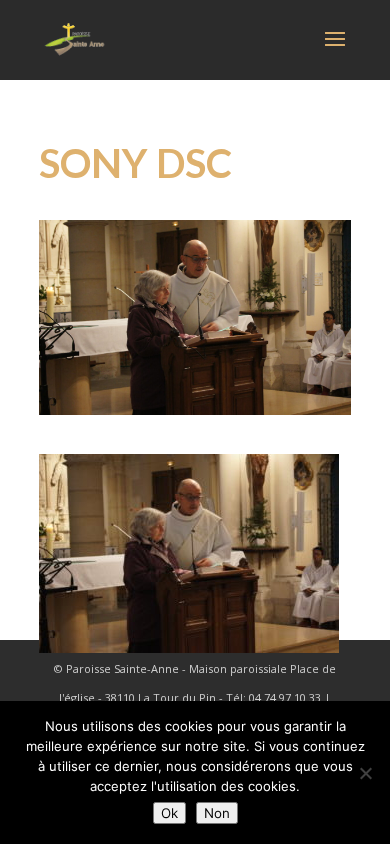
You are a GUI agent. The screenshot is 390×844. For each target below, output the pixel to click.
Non (217, 813)
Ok (169, 813)
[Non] (365, 773)
